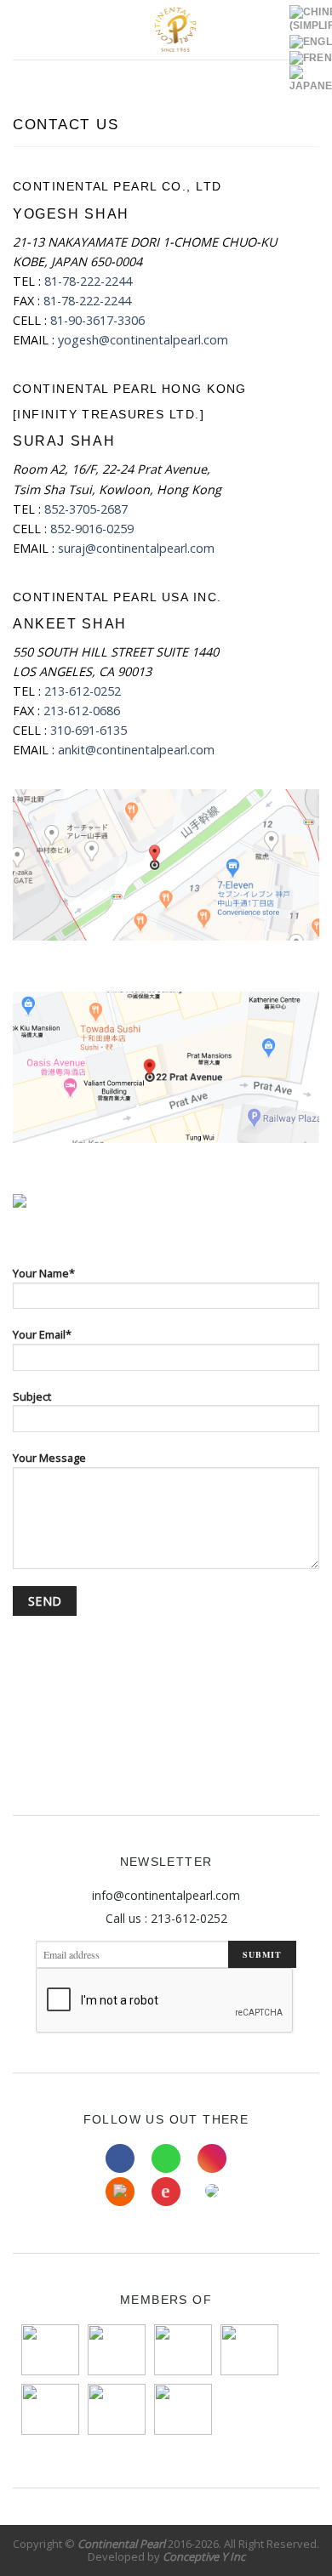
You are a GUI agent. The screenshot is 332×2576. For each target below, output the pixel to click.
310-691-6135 (89, 730)
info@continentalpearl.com (166, 1895)
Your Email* (42, 1334)
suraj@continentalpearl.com (136, 548)
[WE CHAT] (212, 2192)
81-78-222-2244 (88, 281)
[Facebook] (120, 2158)
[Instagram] (212, 2158)
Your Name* (44, 1273)
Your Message (49, 1458)
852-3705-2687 (86, 509)
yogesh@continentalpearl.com (143, 340)
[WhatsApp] (166, 2158)
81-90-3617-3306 (97, 320)
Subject (32, 1396)
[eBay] (166, 2192)
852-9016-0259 (92, 529)
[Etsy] (120, 2192)
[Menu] (22, 30)
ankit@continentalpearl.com (136, 750)
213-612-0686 (82, 711)
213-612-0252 (83, 691)
